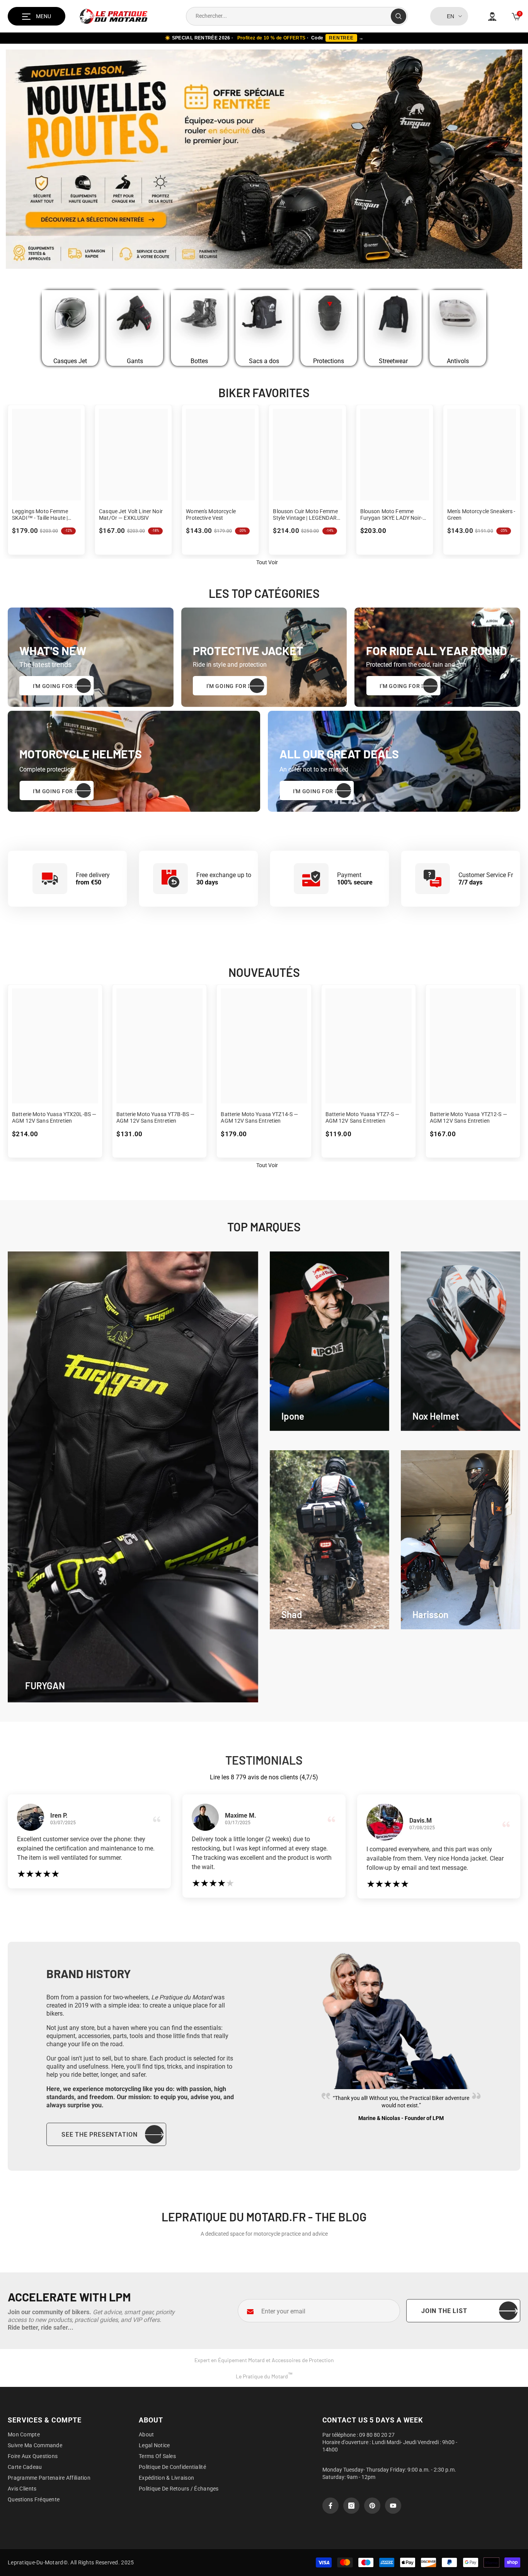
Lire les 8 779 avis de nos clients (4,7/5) (264, 1777)
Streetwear (393, 361)
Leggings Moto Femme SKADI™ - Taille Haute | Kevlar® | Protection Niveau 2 (46, 515)
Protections (329, 361)
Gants (135, 361)
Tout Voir (267, 1165)
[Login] (492, 16)
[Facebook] (330, 2506)
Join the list (444, 2311)
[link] (330, 1341)
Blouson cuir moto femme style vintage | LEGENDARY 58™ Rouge (306, 515)
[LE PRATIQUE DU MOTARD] (70, 321)
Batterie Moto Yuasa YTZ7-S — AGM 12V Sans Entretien (363, 1117)
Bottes (199, 361)
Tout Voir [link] (267, 562)
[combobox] (289, 16)
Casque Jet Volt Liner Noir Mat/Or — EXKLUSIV (131, 515)
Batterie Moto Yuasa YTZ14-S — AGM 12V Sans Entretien (259, 1117)
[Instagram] (351, 2506)
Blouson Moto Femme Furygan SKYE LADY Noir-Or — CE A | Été (394, 515)
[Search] (297, 16)
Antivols (458, 361)
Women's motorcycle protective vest (211, 515)
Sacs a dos (264, 361)
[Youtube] (393, 2506)
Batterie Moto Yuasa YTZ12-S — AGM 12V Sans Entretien (468, 1117)
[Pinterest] (372, 2506)
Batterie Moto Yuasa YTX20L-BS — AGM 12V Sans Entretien (54, 1117)
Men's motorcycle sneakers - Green (481, 515)
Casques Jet (70, 361)
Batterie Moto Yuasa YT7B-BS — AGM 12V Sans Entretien (155, 1117)
